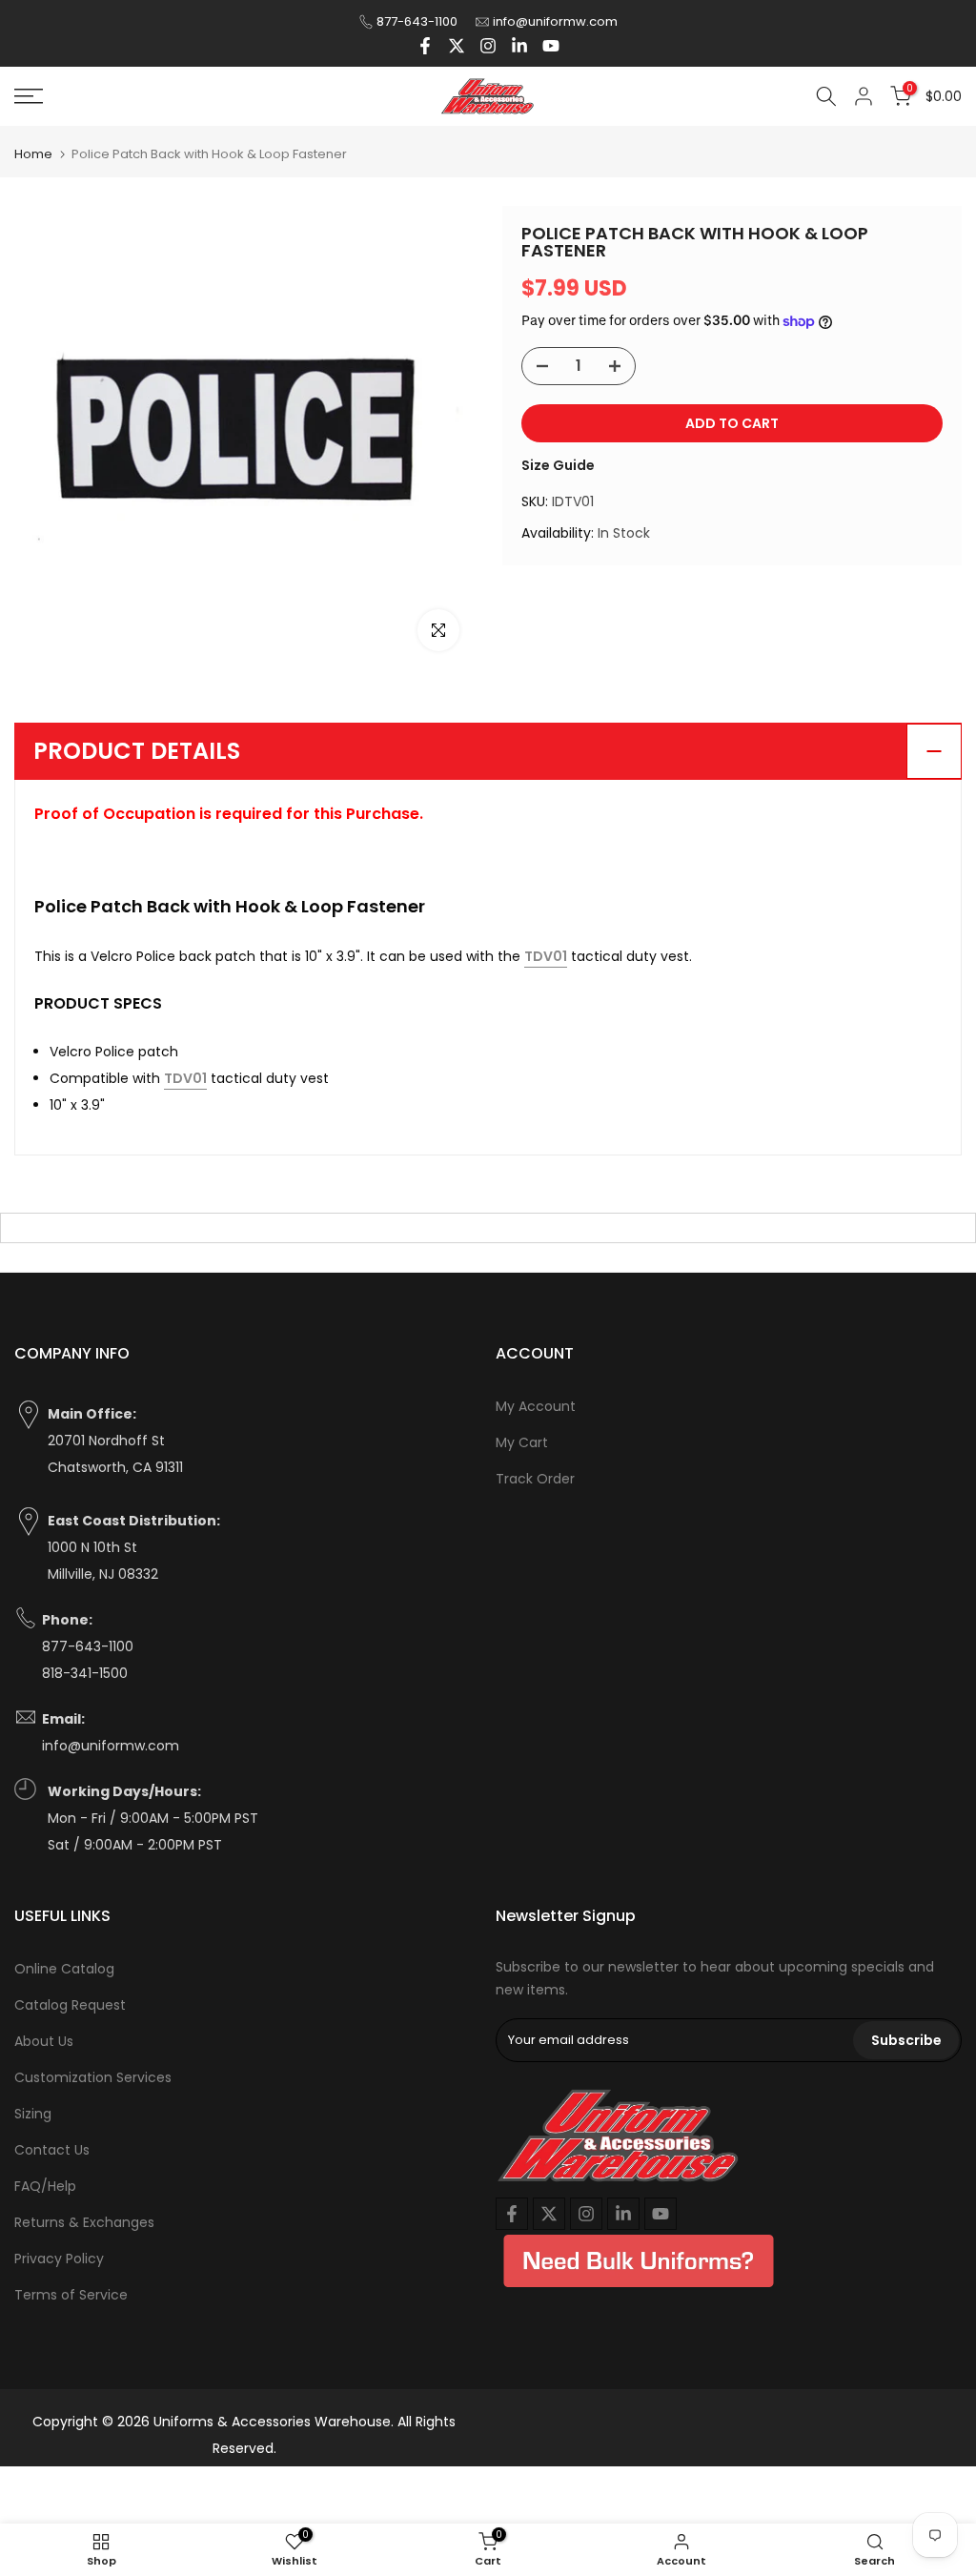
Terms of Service (71, 2295)
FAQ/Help (45, 2186)
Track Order (535, 1479)
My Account (536, 1406)
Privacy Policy (59, 2259)
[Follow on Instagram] (488, 46)
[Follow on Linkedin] (519, 46)
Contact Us (52, 2150)
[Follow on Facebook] (425, 46)
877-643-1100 (417, 21)
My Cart (522, 1442)
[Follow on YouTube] (551, 46)
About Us (44, 2041)
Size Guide (558, 465)
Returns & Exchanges (84, 2222)
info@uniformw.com (555, 21)
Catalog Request (70, 2005)
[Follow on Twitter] (457, 46)
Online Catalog (64, 1969)
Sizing (33, 2114)
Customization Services (93, 2077)
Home (33, 154)
